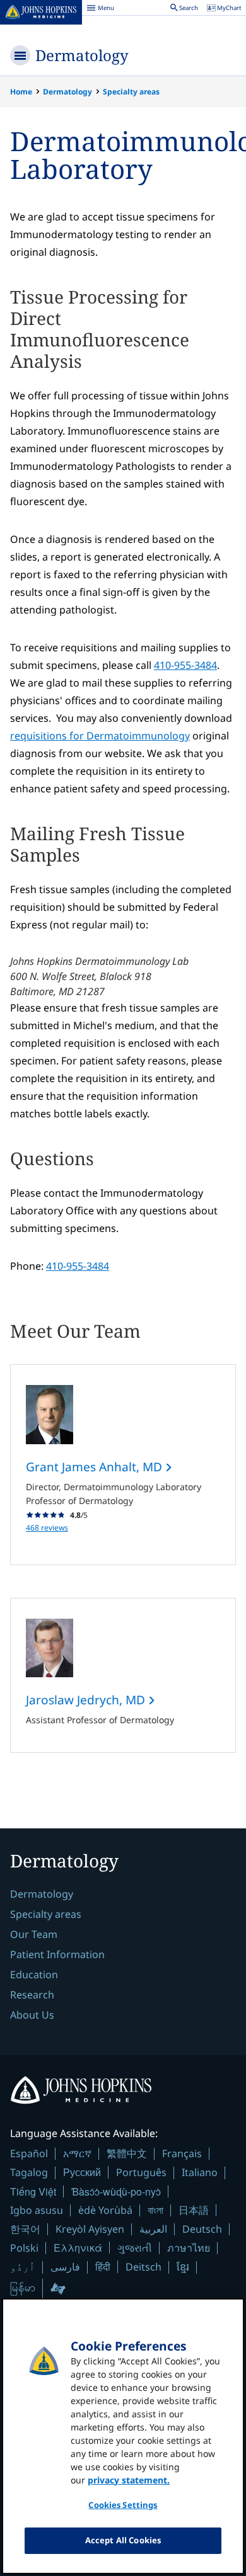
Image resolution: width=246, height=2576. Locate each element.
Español (29, 2153)
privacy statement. (129, 2480)
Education (34, 1975)
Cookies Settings (123, 2505)
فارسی (65, 2267)
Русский (82, 2172)
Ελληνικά (78, 2248)
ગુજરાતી (135, 2248)
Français (182, 2153)
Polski (24, 2248)
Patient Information (57, 1954)
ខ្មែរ (183, 2267)
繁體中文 (127, 2153)
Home (21, 92)
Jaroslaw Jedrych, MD (87, 1700)
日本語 (194, 2210)
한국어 (25, 2229)
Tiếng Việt (33, 2191)
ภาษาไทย (189, 2248)
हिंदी (103, 2266)
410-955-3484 (185, 665)
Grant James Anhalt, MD (96, 1467)
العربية (153, 2229)
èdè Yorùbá (105, 2210)
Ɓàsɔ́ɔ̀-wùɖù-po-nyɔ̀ (116, 2191)
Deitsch (143, 2267)
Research (32, 1995)
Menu (100, 9)
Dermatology (82, 55)
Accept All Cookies (123, 2540)
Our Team (34, 1934)
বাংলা (155, 2210)
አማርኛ (77, 2153)
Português (141, 2172)
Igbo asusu (37, 2210)
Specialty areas (131, 92)
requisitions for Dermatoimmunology (100, 736)
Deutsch (202, 2229)
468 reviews (47, 1528)
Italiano (200, 2172)
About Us (32, 2015)
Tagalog (29, 2172)
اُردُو (23, 2267)
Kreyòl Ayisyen (90, 2229)
